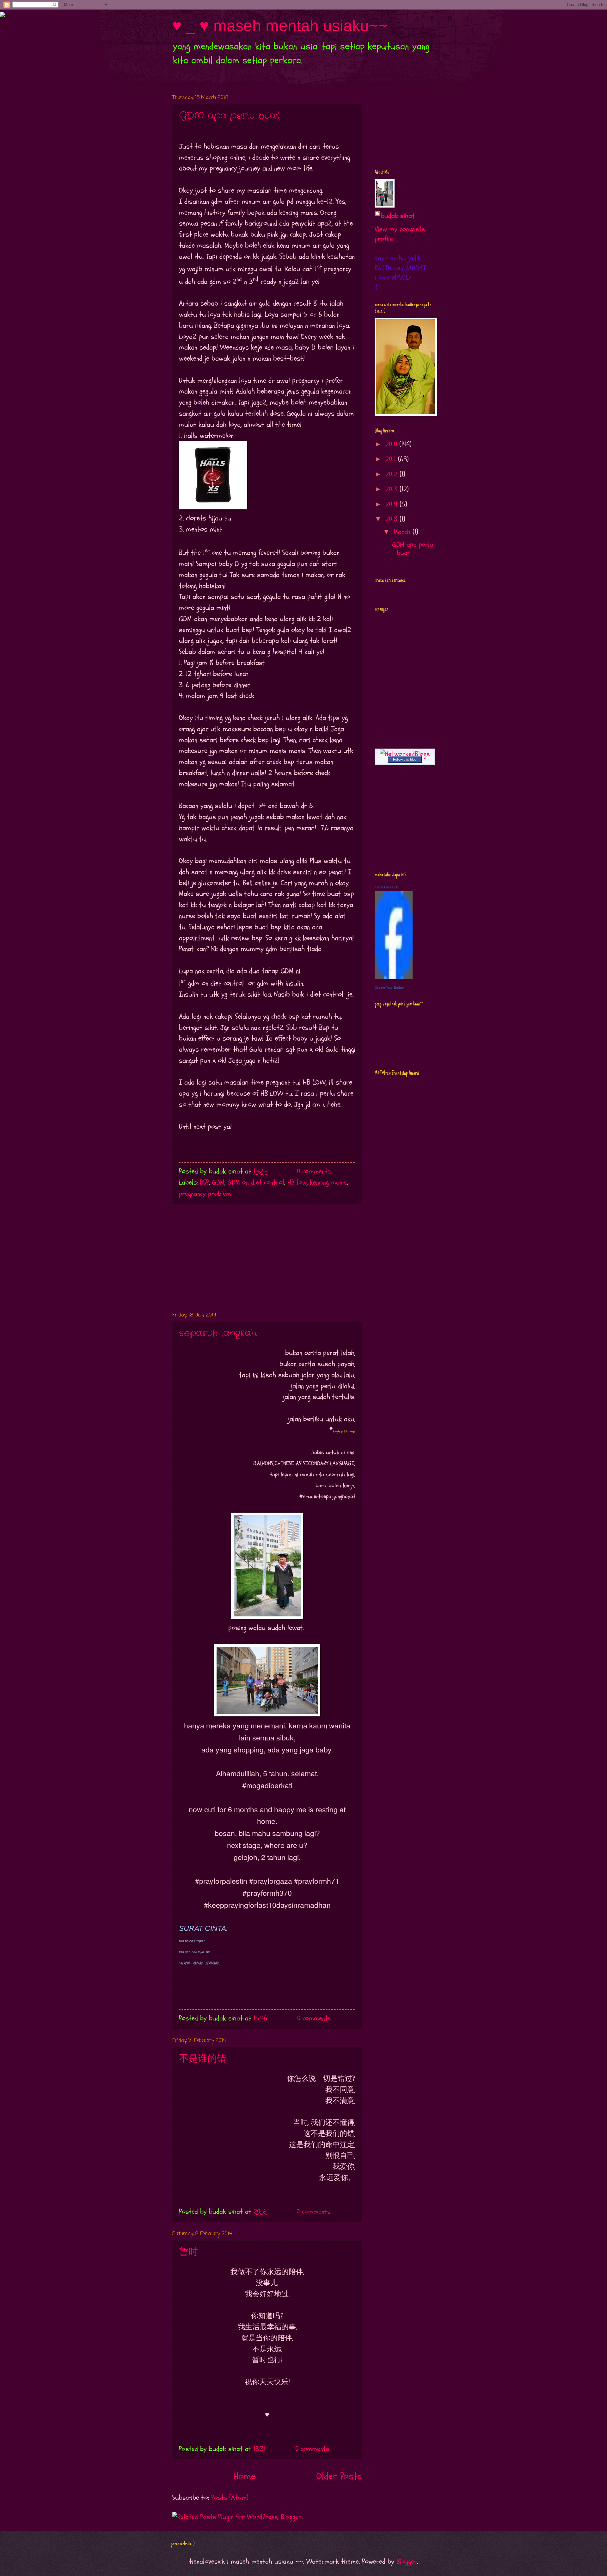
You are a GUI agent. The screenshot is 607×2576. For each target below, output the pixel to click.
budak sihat (398, 216)
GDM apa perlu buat (230, 116)
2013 (392, 489)
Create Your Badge (389, 987)
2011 (392, 459)
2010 (392, 444)
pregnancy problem (205, 1194)
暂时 (188, 2252)
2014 (392, 504)
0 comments (314, 1171)
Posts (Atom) (230, 2498)
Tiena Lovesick (386, 887)
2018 (392, 519)
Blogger (407, 2561)
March (403, 532)
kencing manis (328, 1182)
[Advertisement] (267, 1258)
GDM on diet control (256, 1182)
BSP (204, 1182)
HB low (297, 1182)
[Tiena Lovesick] (394, 977)
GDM (218, 1182)
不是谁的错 (203, 2059)
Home (244, 2476)
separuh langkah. (218, 1333)
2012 (392, 474)
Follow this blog (405, 759)
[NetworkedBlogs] (405, 754)
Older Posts (339, 2476)
